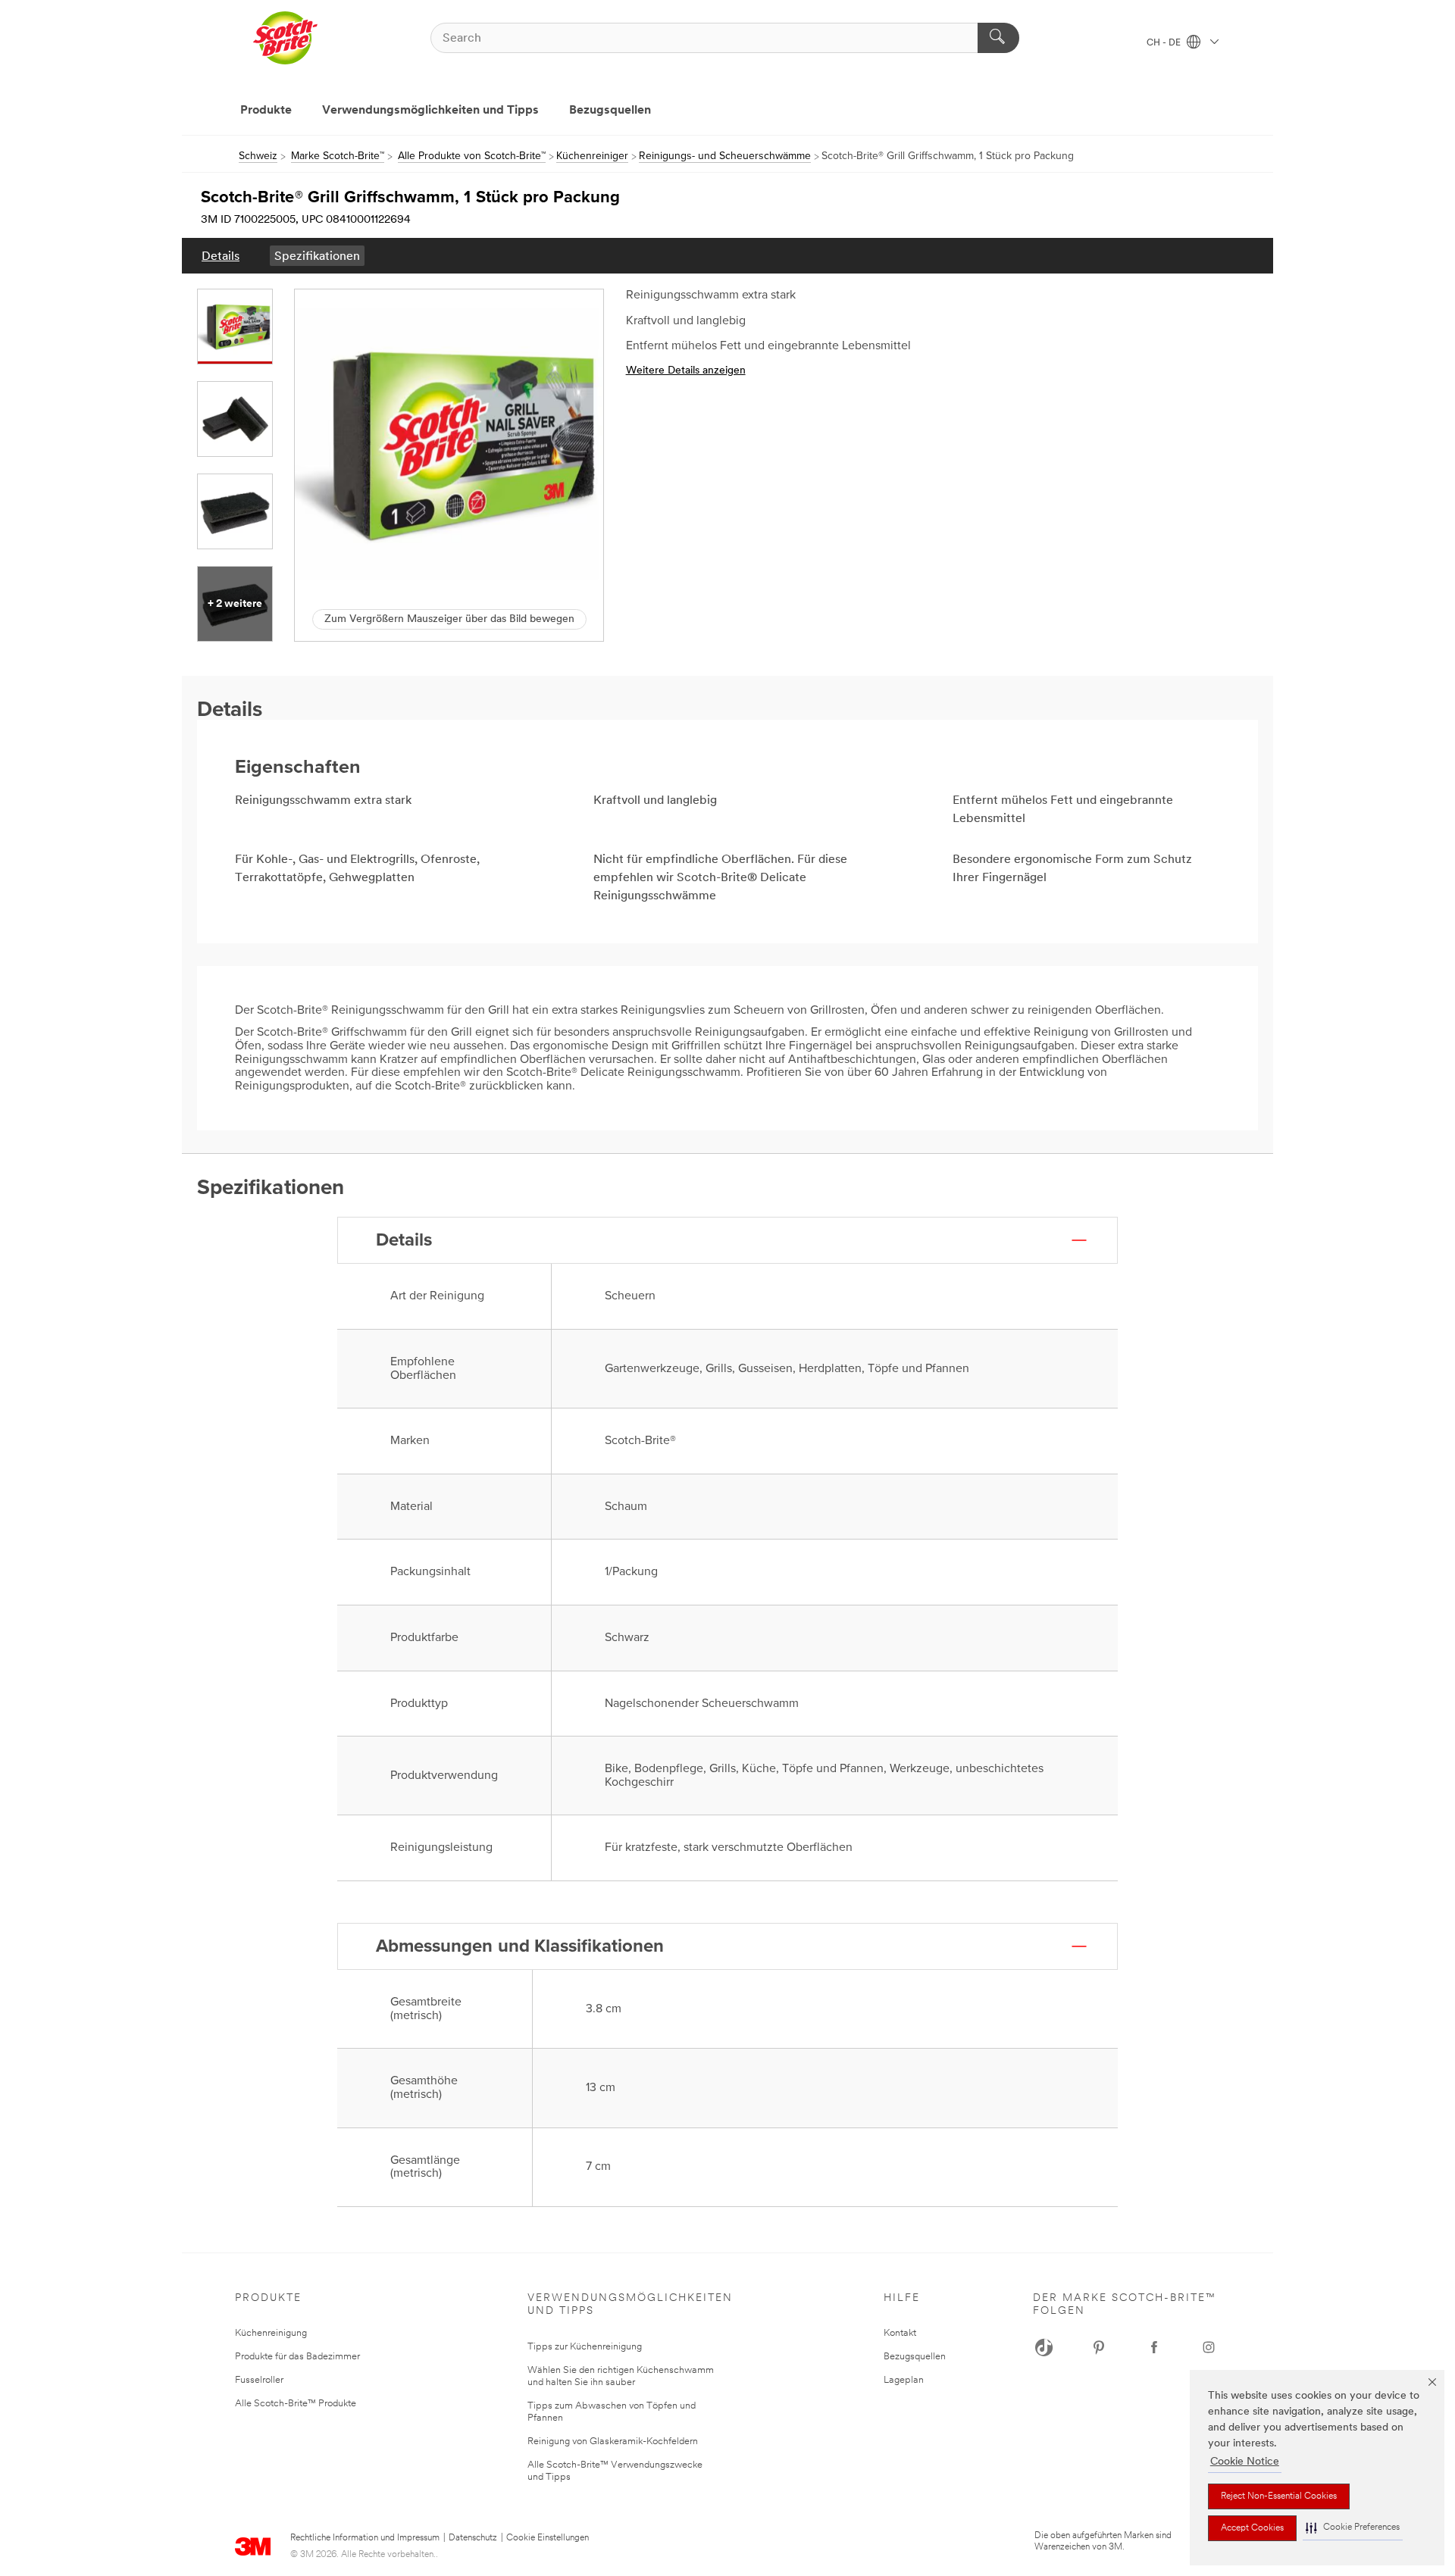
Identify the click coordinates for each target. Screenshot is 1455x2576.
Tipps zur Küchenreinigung (585, 2347)
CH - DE (1165, 43)
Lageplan (904, 2380)
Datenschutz (473, 2538)
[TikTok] (1044, 2347)
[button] (1353, 2528)
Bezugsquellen (610, 111)
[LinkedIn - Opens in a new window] (1099, 2347)
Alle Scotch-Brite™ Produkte (296, 2404)
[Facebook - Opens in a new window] (1154, 2347)
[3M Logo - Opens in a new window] (285, 38)
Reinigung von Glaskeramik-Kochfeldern (613, 2442)
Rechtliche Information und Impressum (365, 2538)
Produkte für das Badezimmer (297, 2357)
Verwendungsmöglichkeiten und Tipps (430, 111)
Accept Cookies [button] (1252, 2528)
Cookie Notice (1245, 2462)
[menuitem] (221, 256)
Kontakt (900, 2333)
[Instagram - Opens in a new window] (1209, 2347)
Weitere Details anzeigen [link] (686, 371)
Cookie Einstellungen (548, 2538)
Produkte (266, 111)
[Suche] (998, 38)
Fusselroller (259, 2380)
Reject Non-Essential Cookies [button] (1279, 2496)
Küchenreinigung (271, 2333)
